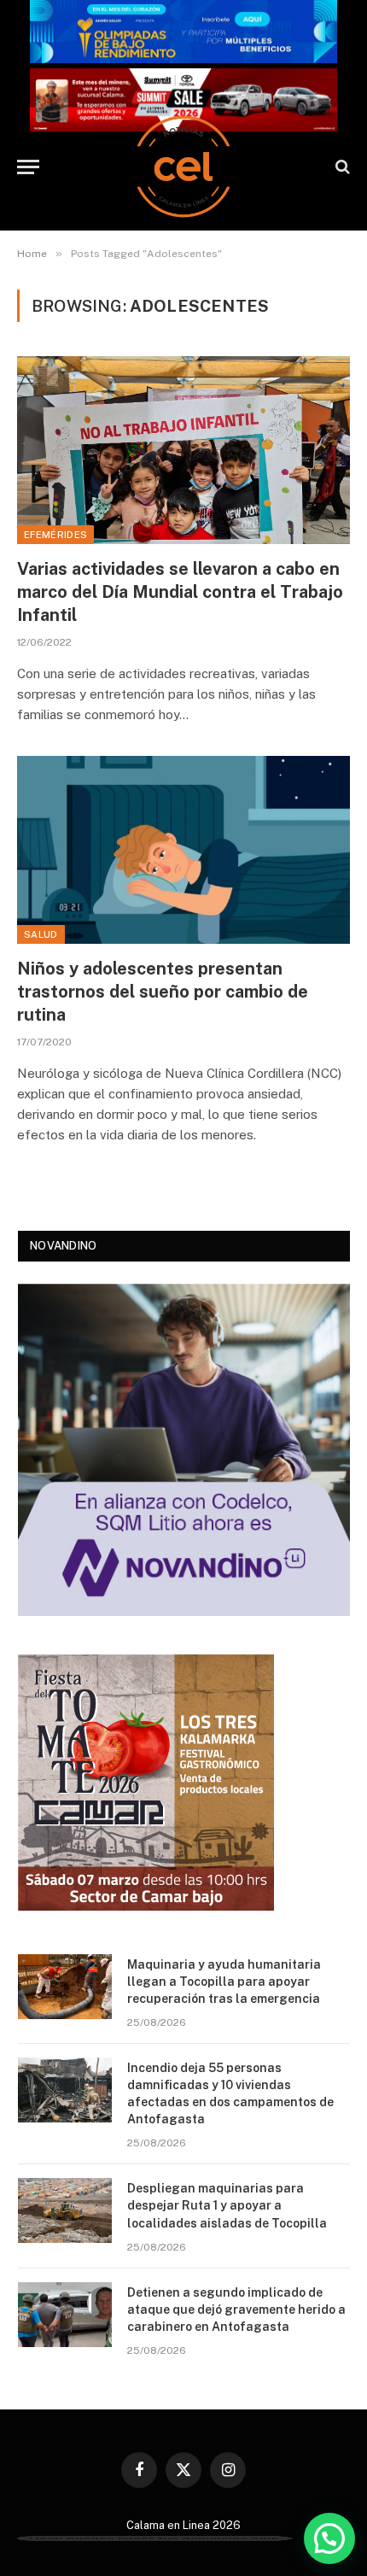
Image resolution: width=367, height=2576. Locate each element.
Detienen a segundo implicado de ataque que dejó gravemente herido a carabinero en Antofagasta (236, 2310)
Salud (41, 934)
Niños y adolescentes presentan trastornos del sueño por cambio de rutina (163, 992)
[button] (329, 2538)
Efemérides (55, 535)
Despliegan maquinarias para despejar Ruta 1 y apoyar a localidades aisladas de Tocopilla (227, 2205)
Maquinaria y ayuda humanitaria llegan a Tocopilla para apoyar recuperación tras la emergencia (224, 1982)
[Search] (341, 167)
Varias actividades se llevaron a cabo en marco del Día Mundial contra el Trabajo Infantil (180, 592)
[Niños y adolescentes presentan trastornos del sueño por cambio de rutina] (183, 849)
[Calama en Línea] (183, 167)
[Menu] (28, 167)
